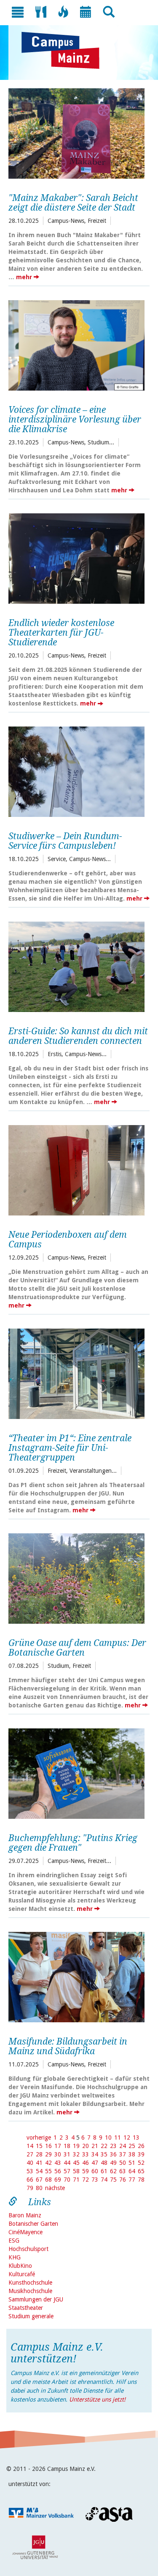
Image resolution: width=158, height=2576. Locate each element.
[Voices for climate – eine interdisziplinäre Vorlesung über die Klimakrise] (76, 344)
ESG (14, 2240)
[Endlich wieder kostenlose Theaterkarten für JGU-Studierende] (76, 557)
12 (127, 2137)
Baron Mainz (25, 2215)
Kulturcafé (22, 2274)
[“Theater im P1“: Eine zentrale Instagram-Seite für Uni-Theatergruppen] (76, 1373)
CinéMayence (25, 2232)
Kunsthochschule (30, 2283)
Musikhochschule (30, 2291)
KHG (15, 2257)
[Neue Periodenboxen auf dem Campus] (76, 1169)
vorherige (39, 2137)
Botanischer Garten (33, 2224)
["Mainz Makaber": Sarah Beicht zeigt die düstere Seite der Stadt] (76, 132)
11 (118, 2137)
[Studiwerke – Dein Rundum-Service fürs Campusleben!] (76, 771)
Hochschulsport (28, 2249)
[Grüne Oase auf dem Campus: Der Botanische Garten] (76, 1577)
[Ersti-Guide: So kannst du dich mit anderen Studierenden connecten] (76, 966)
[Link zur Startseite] (65, 50)
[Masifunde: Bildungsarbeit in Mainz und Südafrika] (76, 1976)
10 (108, 2137)
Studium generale (31, 2316)
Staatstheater (26, 2308)
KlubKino (20, 2266)
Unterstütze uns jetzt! (97, 2399)
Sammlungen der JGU (36, 2299)
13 (136, 2137)
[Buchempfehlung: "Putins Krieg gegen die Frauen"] (76, 1773)
